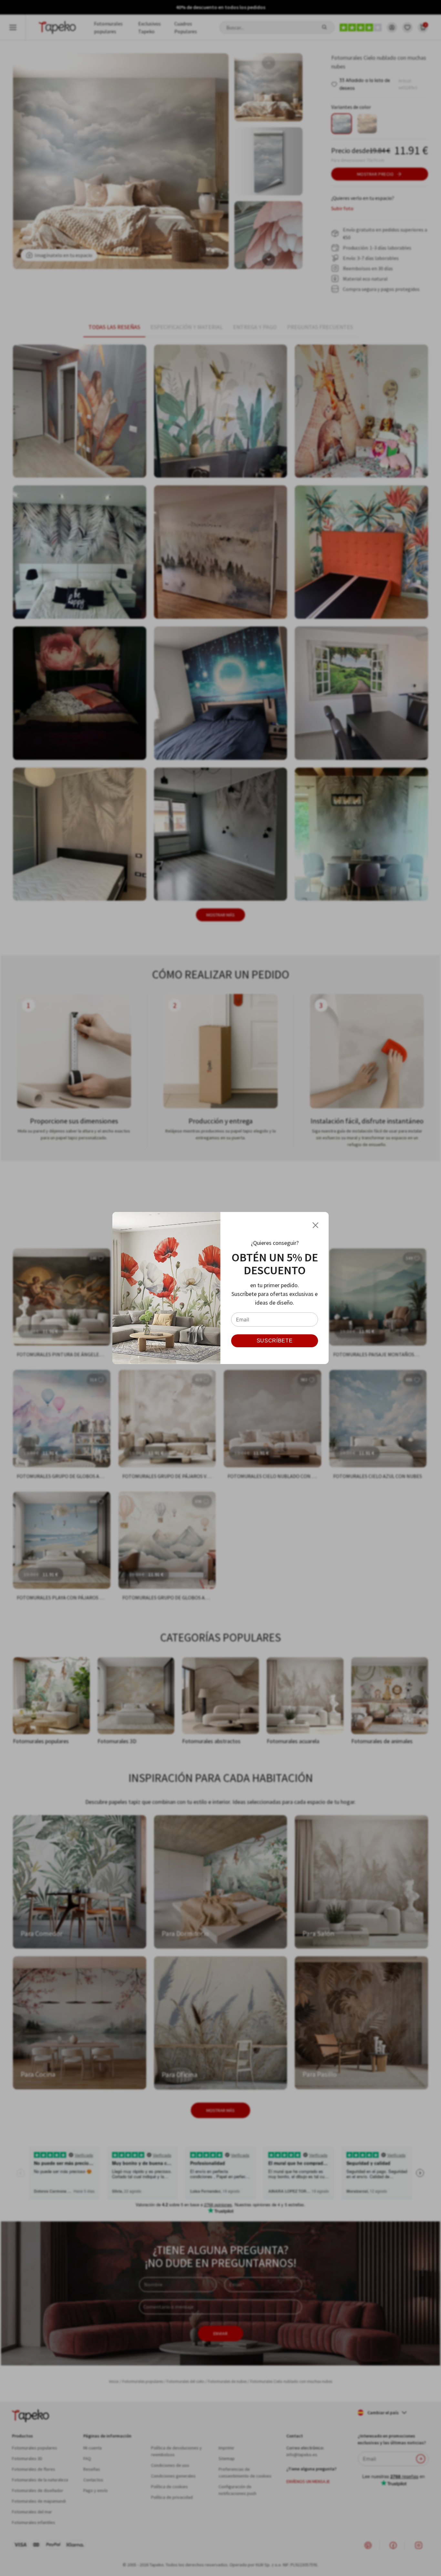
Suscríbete (275, 1341)
